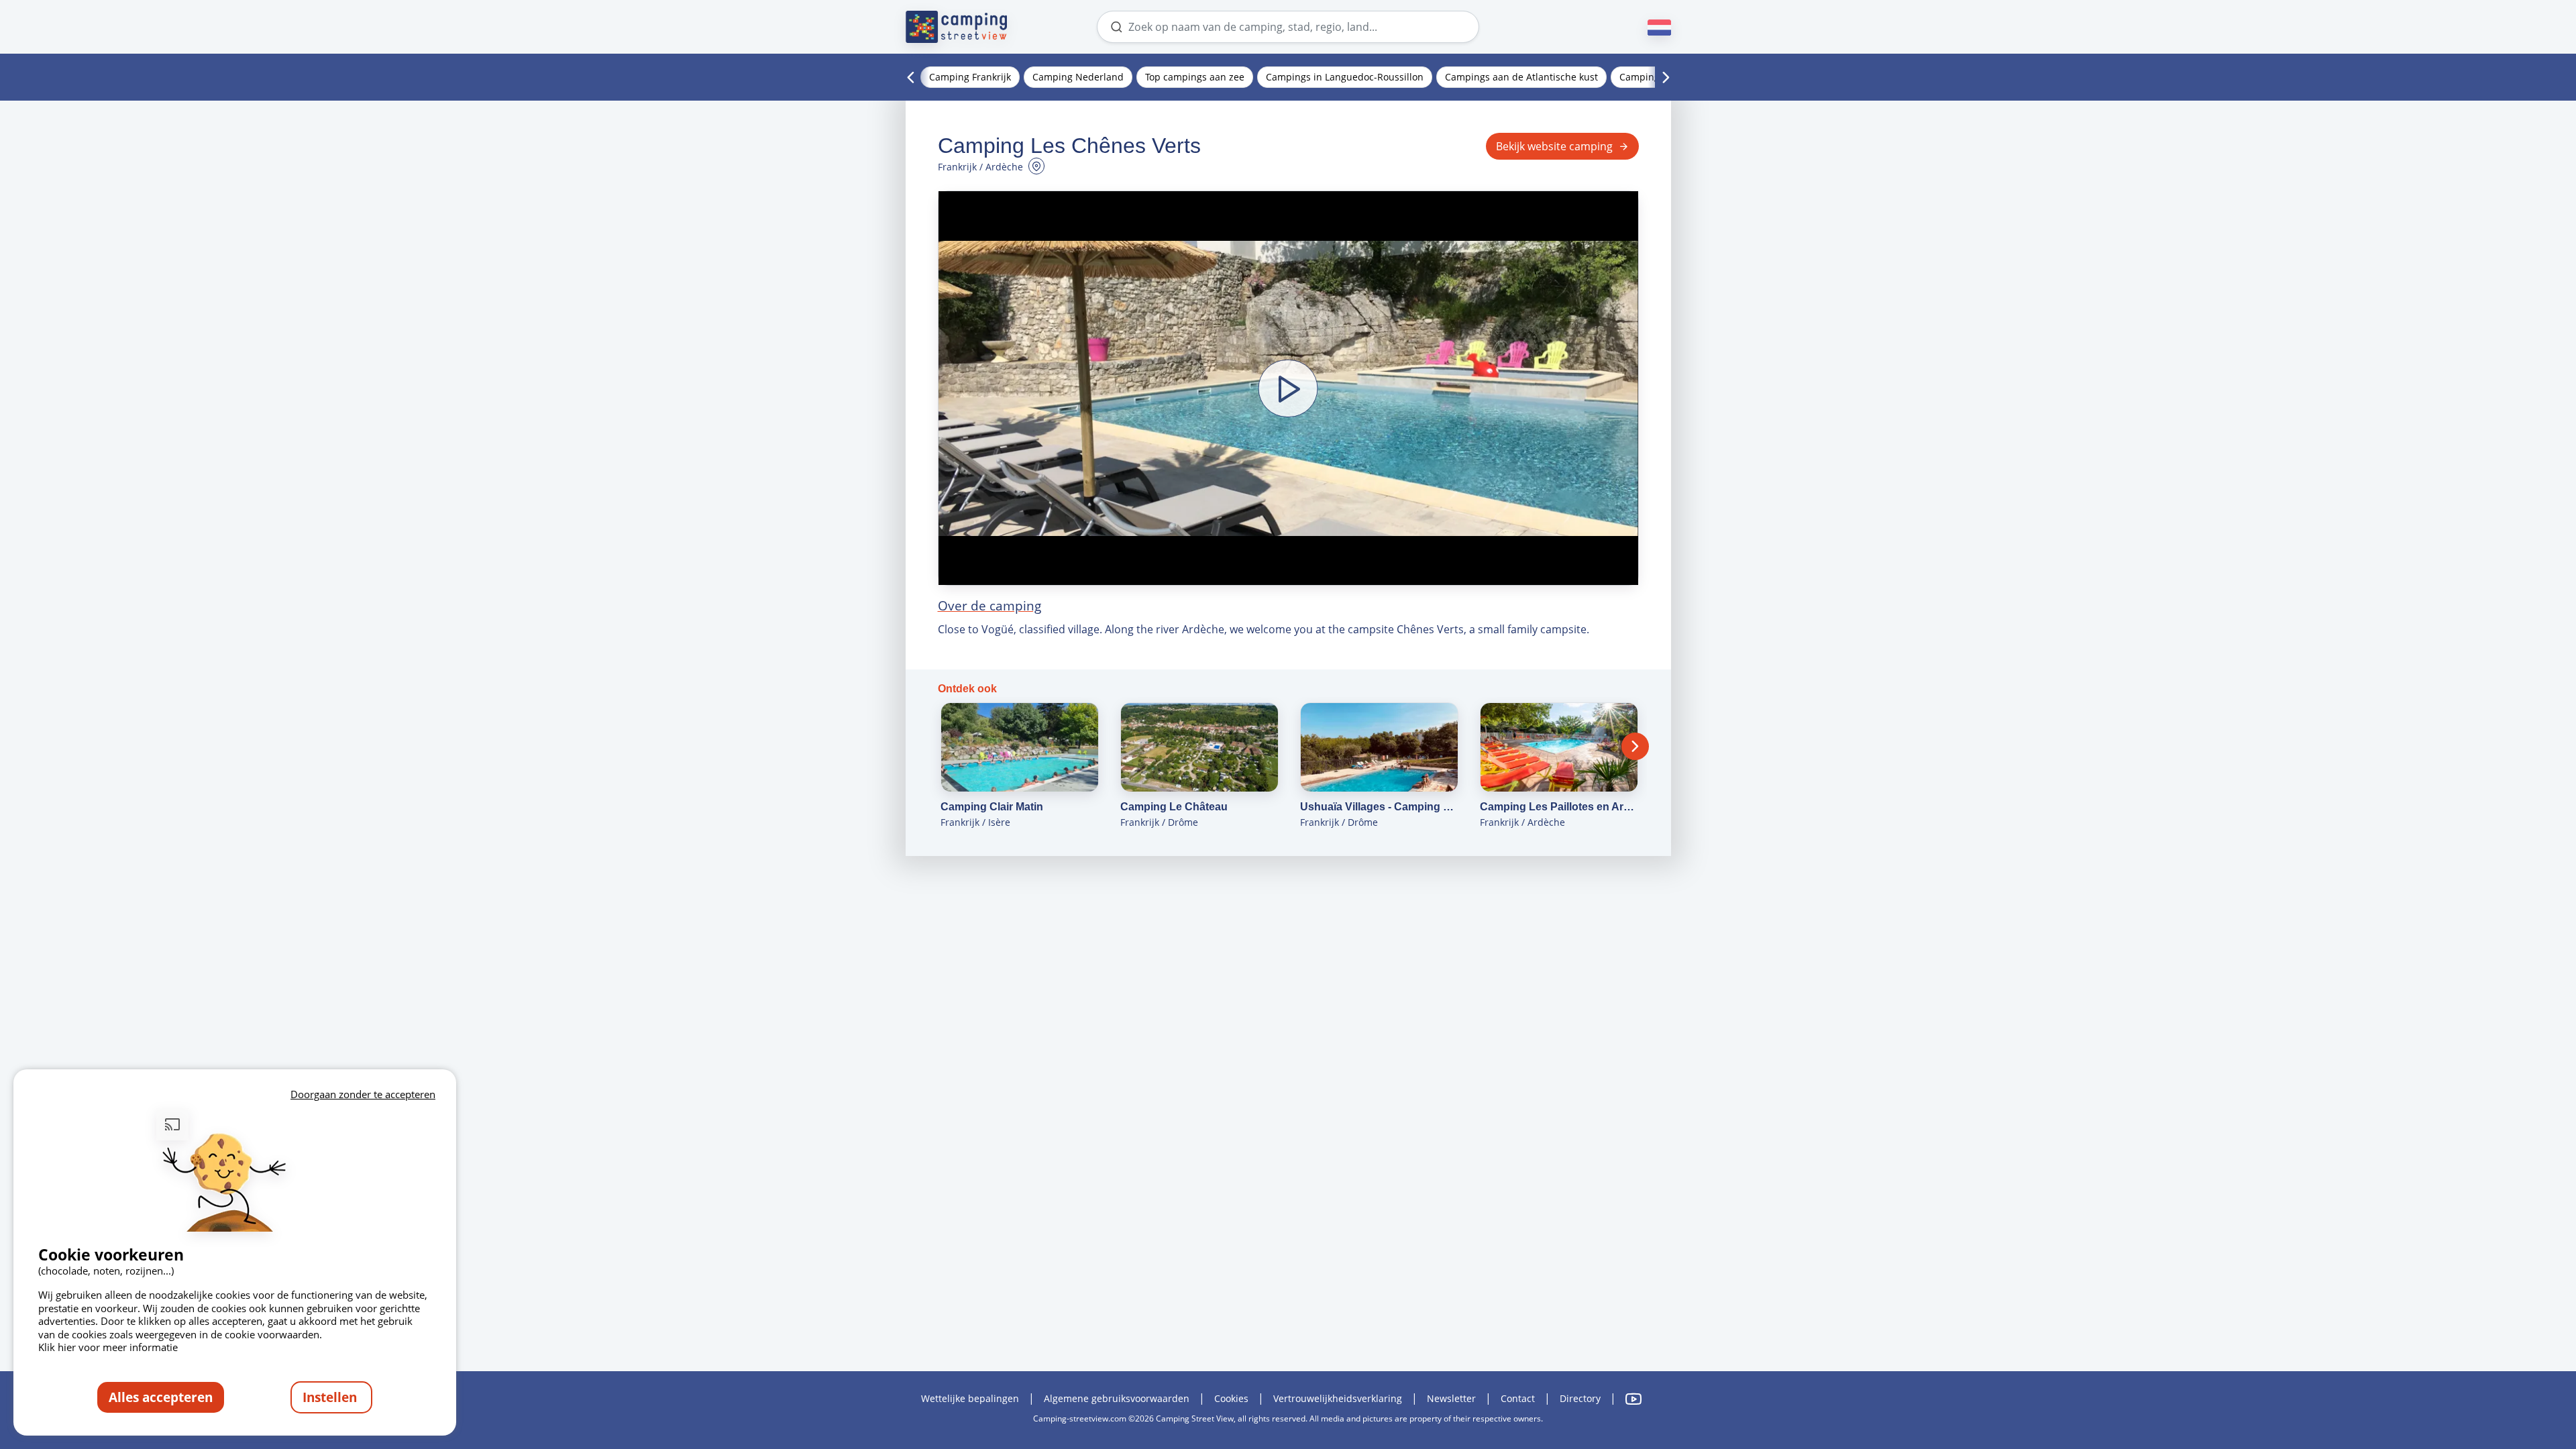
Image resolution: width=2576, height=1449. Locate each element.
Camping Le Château (1174, 807)
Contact (1518, 1398)
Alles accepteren (161, 1397)
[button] (1288, 388)
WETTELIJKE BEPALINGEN (970, 1398)
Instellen (331, 1397)
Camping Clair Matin (992, 807)
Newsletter (1451, 1398)
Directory (1580, 1398)
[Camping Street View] (957, 27)
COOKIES (1231, 1398)
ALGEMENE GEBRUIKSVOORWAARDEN (1117, 1398)
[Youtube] (1633, 1399)
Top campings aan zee (1195, 77)
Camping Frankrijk (970, 77)
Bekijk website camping (1554, 146)
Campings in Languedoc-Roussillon (1345, 77)
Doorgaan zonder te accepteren (363, 1094)
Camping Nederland (1078, 77)
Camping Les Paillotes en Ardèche (1559, 807)
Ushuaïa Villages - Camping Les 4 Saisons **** (1379, 807)
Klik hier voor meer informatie (108, 1347)
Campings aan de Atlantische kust (1521, 77)
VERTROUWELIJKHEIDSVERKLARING (1338, 1398)
